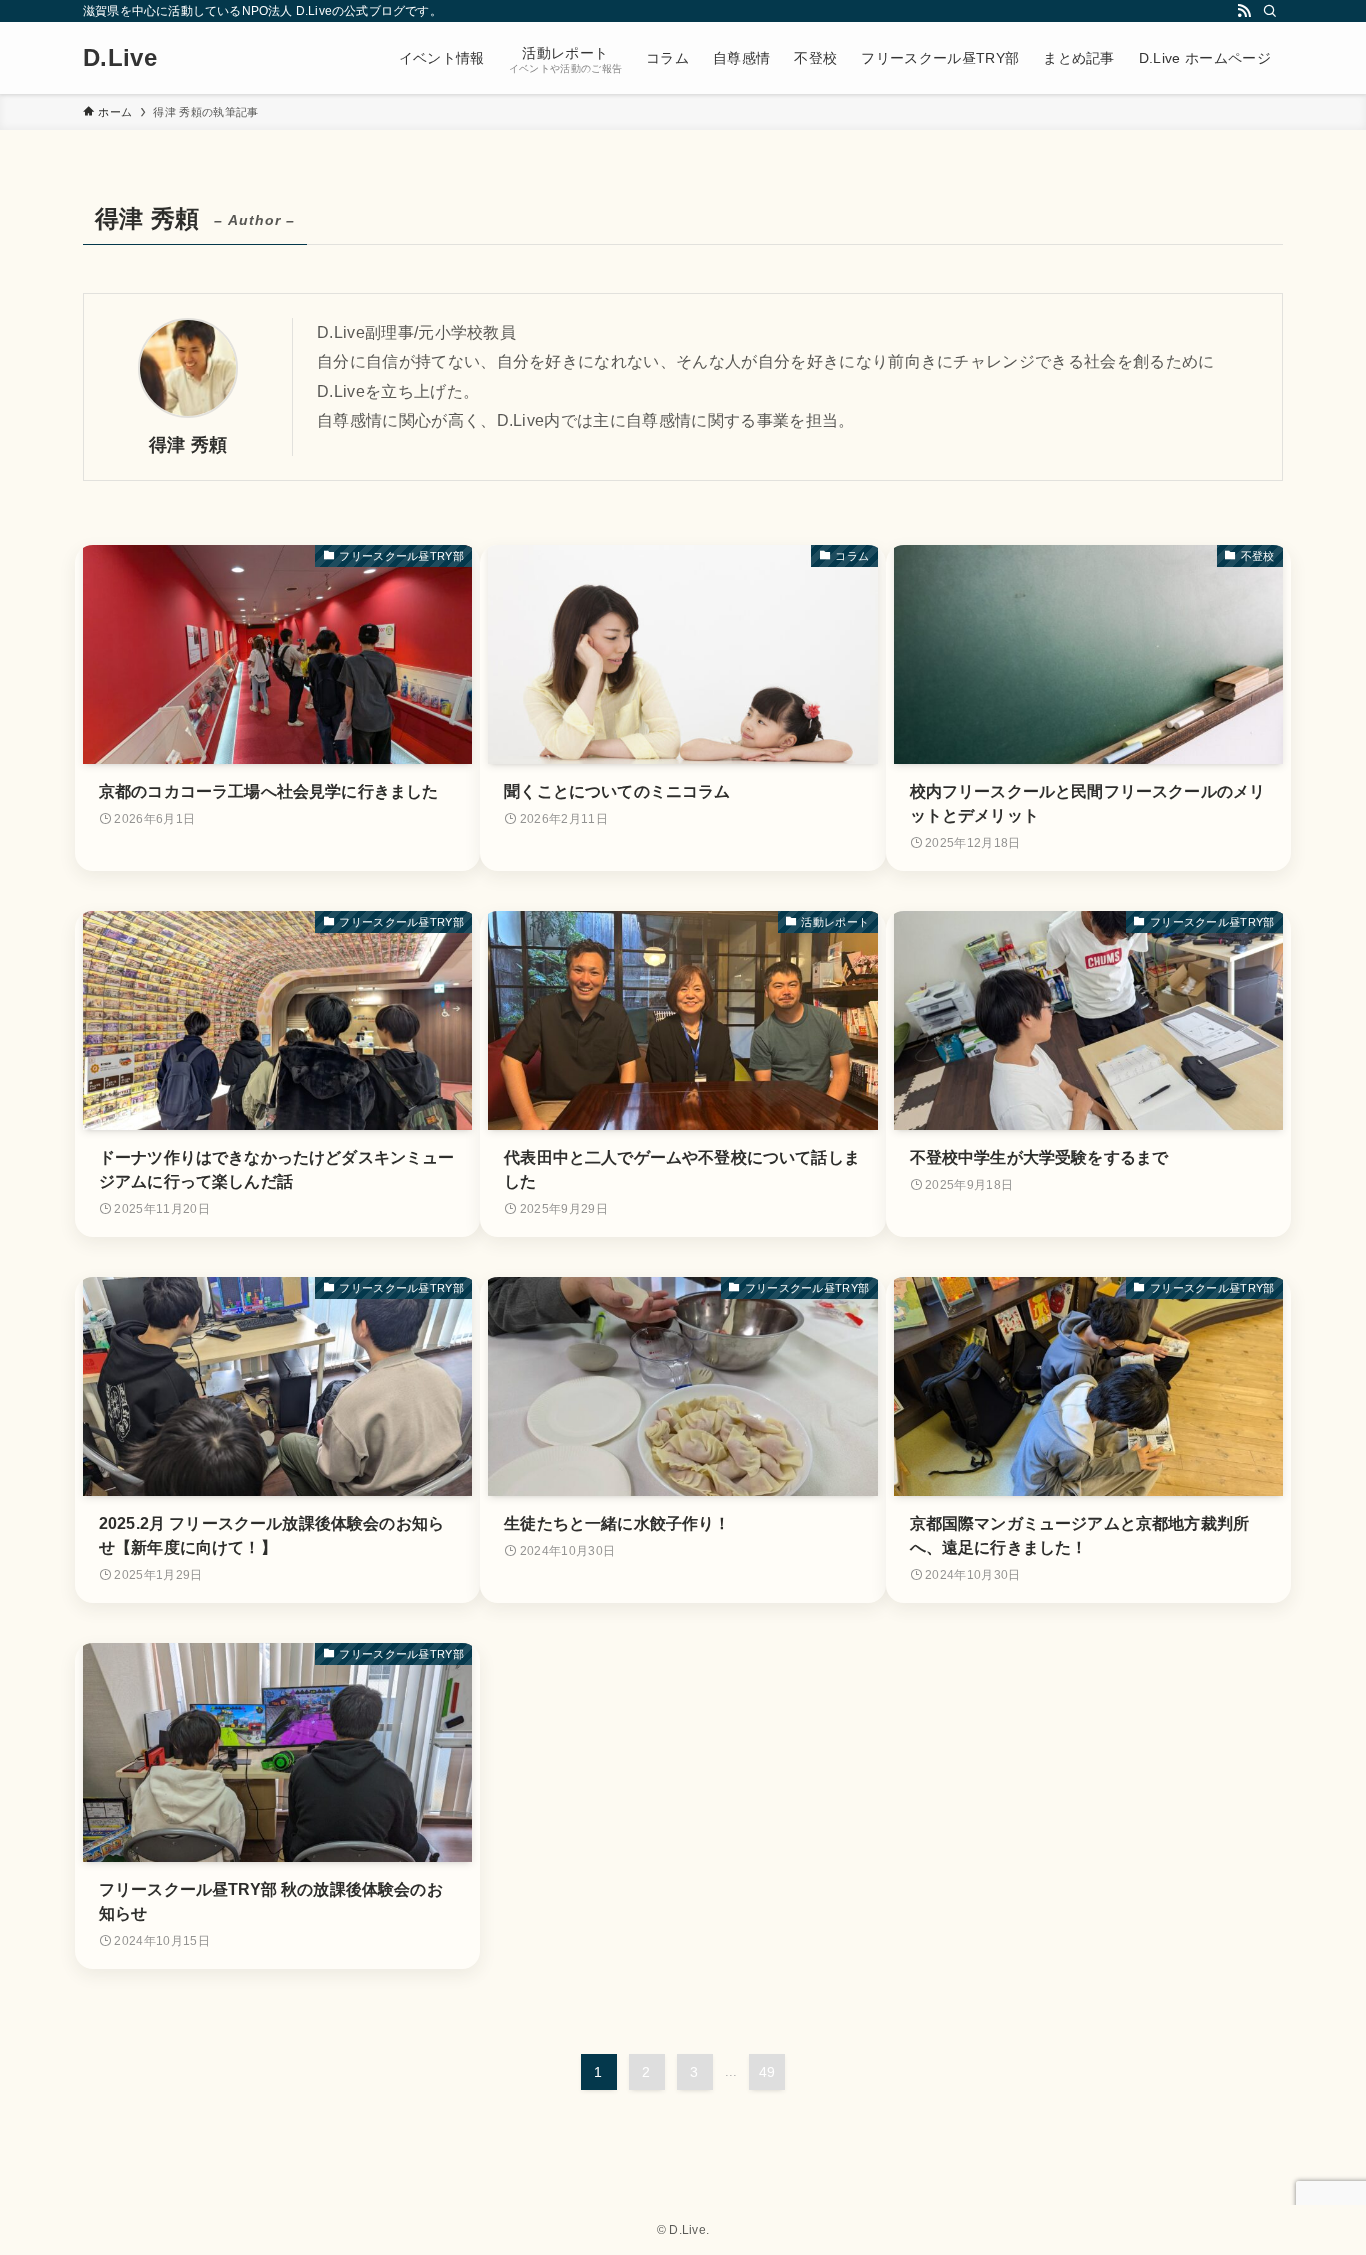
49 (767, 2072)
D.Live (120, 58)
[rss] (1244, 11)
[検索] (1270, 11)
